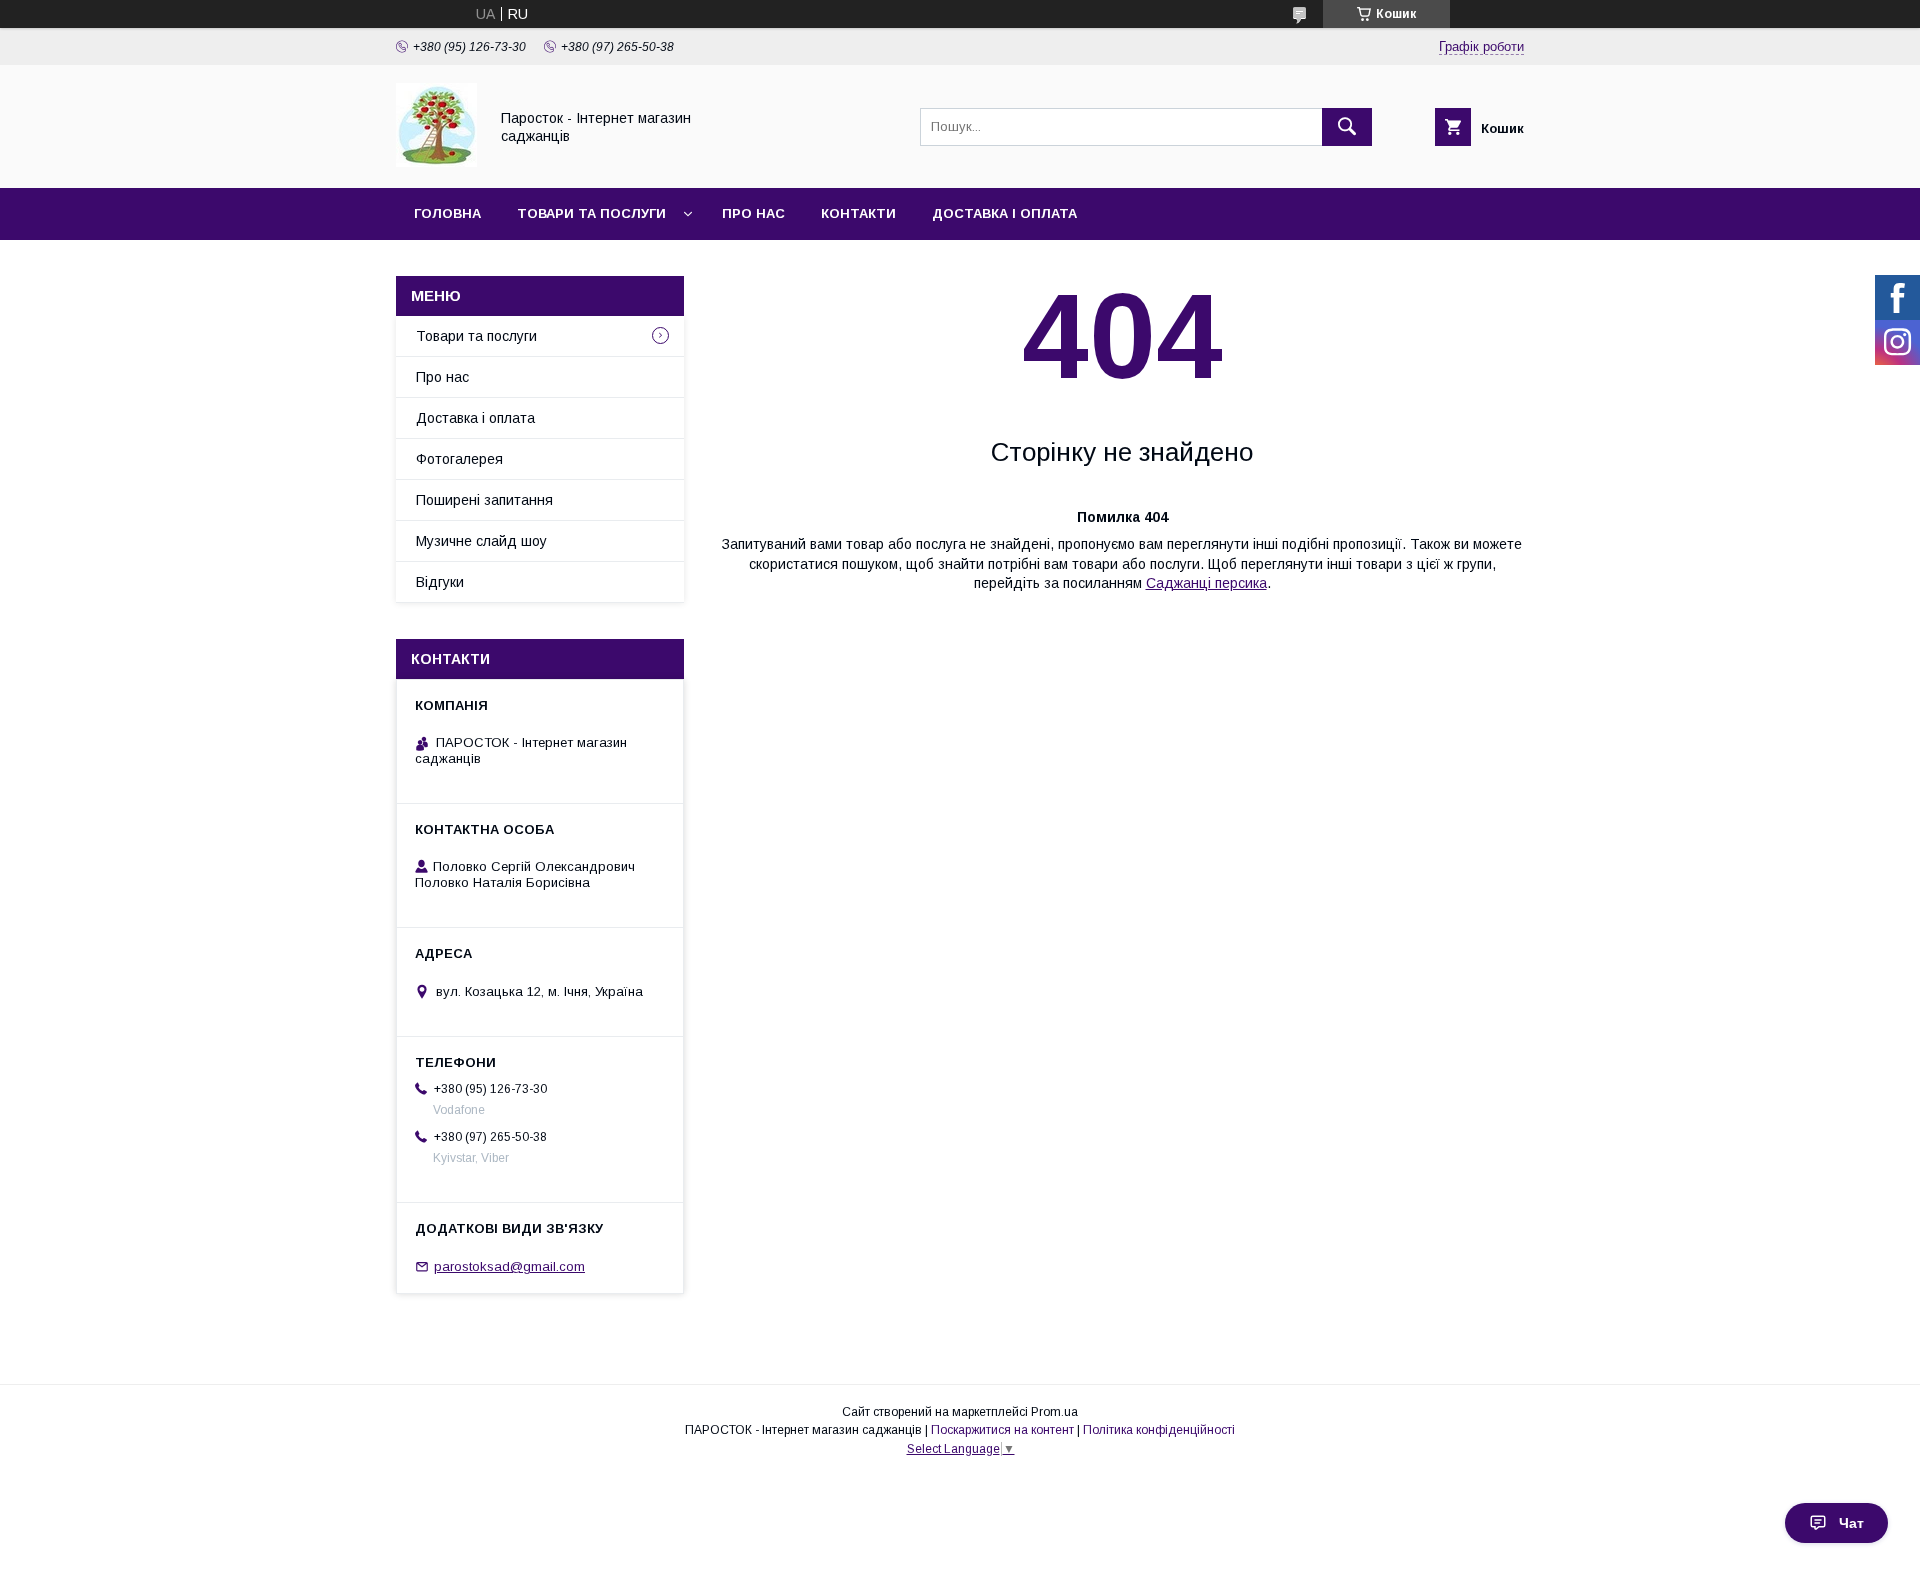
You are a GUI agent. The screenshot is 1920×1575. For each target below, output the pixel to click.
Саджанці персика (1206, 583)
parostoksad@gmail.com (509, 1266)
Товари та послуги (591, 213)
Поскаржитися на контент (1002, 1430)
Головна (447, 213)
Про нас (753, 213)
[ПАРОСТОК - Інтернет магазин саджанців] (436, 162)
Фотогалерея (459, 459)
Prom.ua (1054, 1412)
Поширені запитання (484, 500)
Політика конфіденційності (1159, 1430)
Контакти (858, 213)
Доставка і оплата (1004, 213)
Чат (1851, 1523)
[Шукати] (1347, 127)
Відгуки (440, 582)
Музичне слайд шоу (481, 541)
